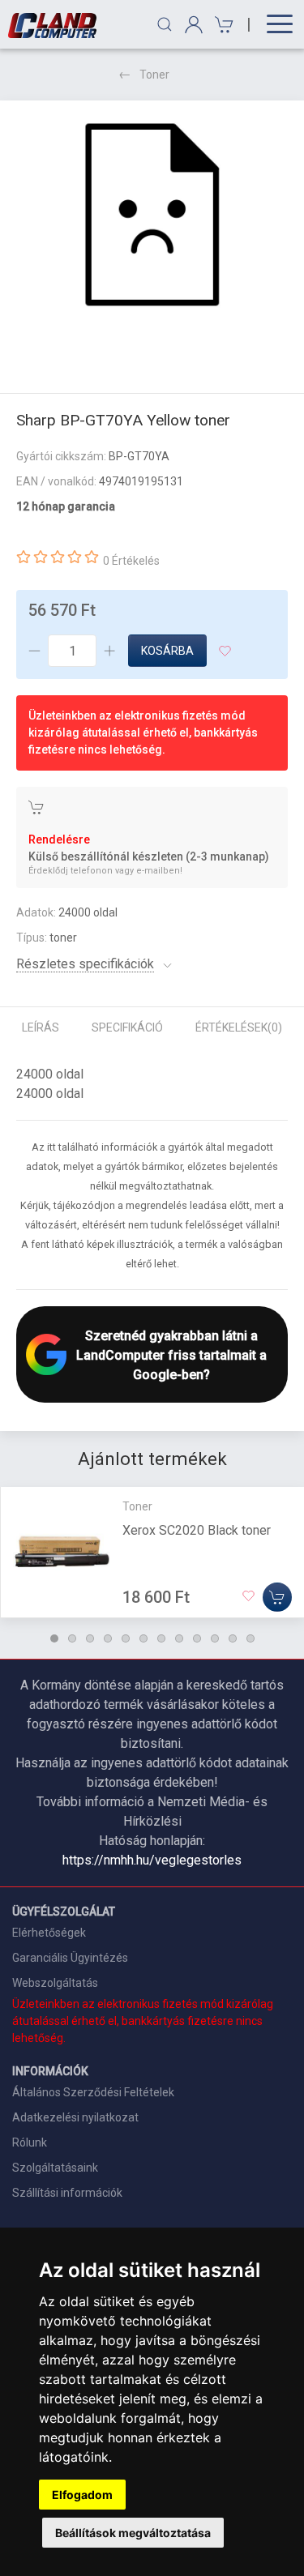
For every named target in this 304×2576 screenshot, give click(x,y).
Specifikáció (127, 1027)
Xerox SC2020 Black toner (197, 1530)
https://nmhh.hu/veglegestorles (152, 1860)
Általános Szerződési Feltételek (93, 2092)
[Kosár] (222, 25)
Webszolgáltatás (55, 1983)
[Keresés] (165, 24)
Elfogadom (82, 2495)
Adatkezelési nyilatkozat (75, 2117)
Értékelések (239, 1027)
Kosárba (167, 651)
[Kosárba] (277, 1597)
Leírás (41, 1027)
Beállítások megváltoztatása (133, 2533)
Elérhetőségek (49, 1933)
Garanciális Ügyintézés (70, 1958)
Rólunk (30, 2142)
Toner (154, 75)
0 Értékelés (131, 561)
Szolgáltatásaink (55, 2168)
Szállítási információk (67, 2193)
